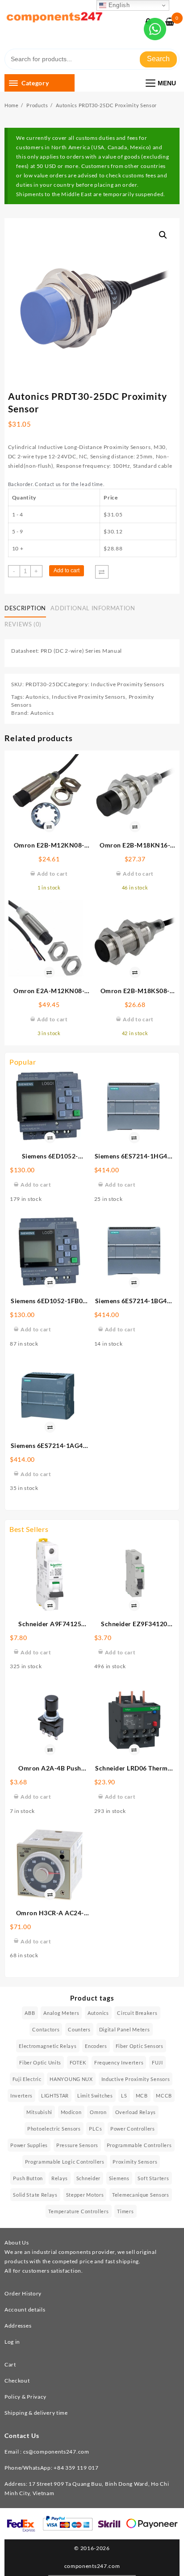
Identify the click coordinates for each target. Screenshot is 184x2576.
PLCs (95, 2129)
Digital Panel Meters (125, 2029)
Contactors (46, 2029)
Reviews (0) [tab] (23, 624)
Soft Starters (153, 2178)
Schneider (88, 2178)
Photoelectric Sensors (54, 2129)
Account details (25, 2310)
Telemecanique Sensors (141, 2195)
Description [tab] (25, 608)
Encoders (96, 2046)
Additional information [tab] (93, 608)
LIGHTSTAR (55, 2096)
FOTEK (78, 2062)
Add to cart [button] (36, 1185)
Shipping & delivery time (36, 2413)
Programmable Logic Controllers (65, 2162)
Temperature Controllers (78, 2211)
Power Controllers (133, 2129)
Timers (125, 2211)
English (118, 5)
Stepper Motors (85, 2195)
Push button (28, 2178)
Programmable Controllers (139, 2145)
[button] (163, 235)
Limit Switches (95, 2096)
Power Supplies (29, 2145)
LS (124, 2096)
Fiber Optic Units (40, 2062)
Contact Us (22, 2435)
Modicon (71, 2112)
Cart (10, 2364)
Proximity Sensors (135, 2162)
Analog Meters (61, 2013)
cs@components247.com (56, 2452)
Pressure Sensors (77, 2145)
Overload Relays (136, 2112)
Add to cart (67, 571)
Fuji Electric (27, 2079)
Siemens (119, 2178)
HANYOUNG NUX (71, 2079)
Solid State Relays (35, 2195)
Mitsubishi (39, 2112)
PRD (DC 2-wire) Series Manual (81, 651)
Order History (23, 2293)
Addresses (18, 2326)
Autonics (37, 697)
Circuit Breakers (137, 2013)
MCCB (164, 2096)
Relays (60, 2178)
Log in (12, 2342)
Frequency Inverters (119, 2062)
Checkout (17, 2381)
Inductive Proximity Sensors (128, 684)
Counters (79, 2029)
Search (158, 59)
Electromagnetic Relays (48, 2046)
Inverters (21, 2096)
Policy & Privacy (25, 2397)
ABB (30, 2013)
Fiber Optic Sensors (140, 2046)
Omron (98, 2112)
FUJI (157, 2062)
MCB (142, 2096)
